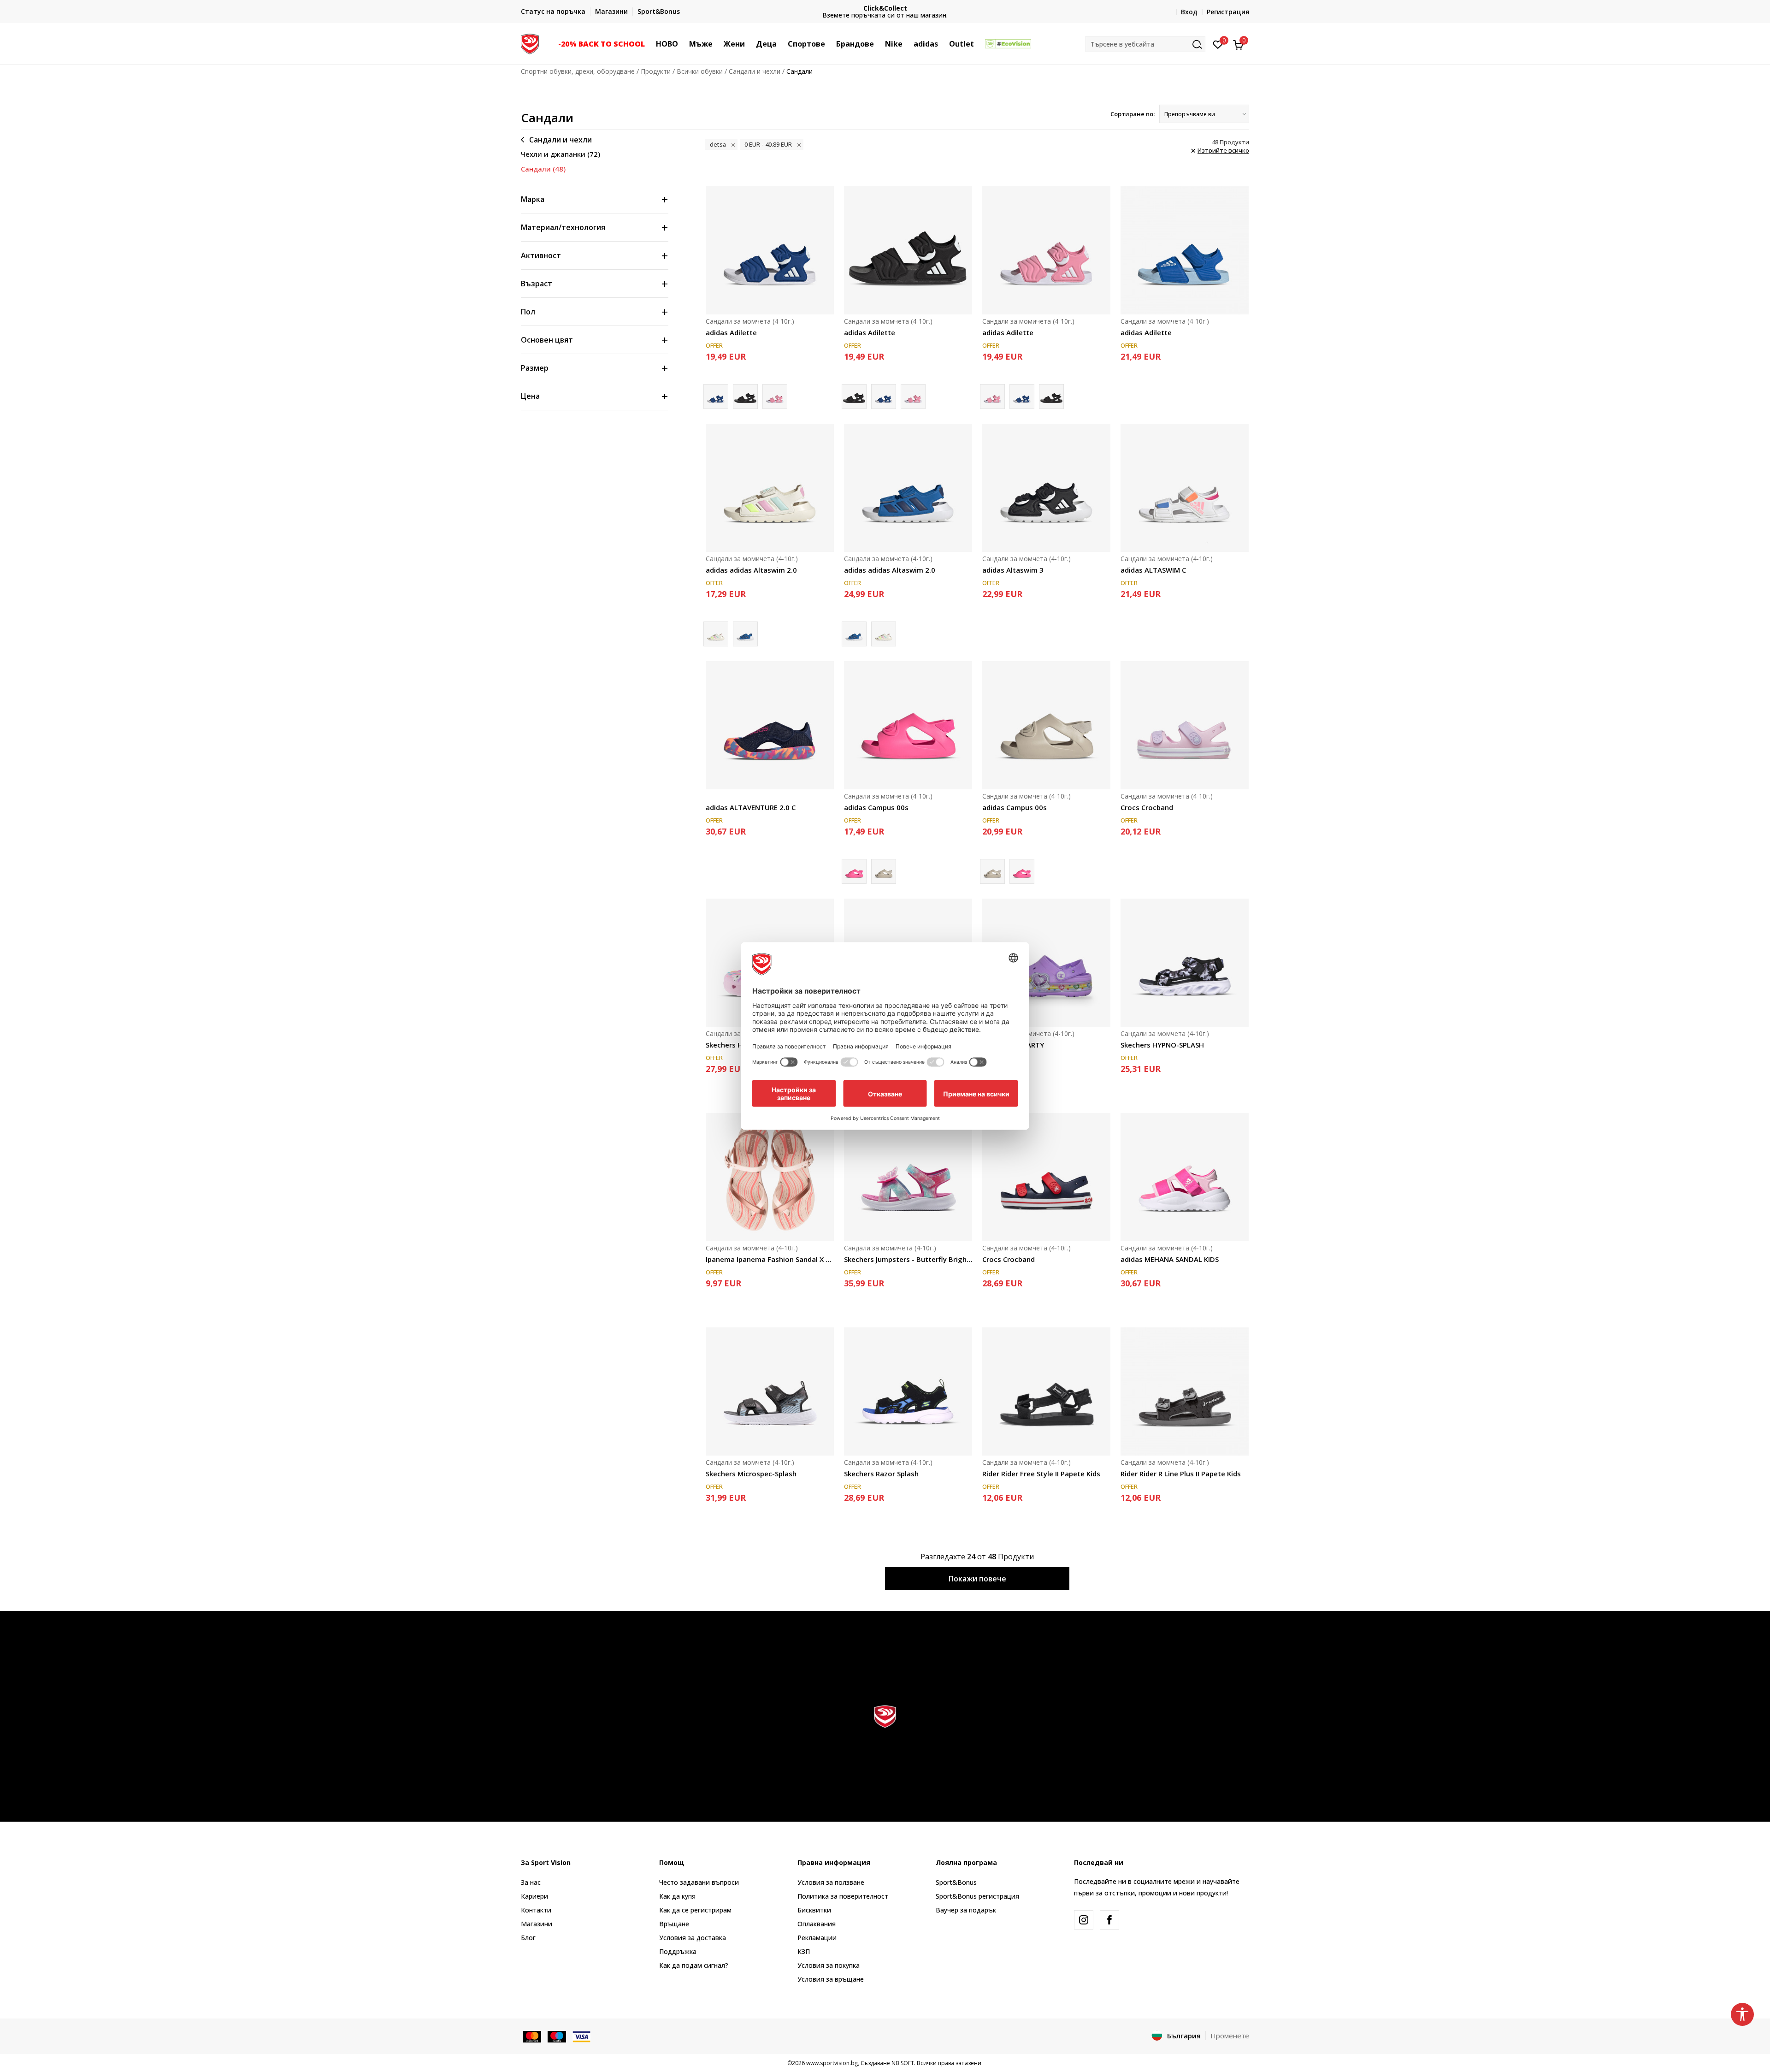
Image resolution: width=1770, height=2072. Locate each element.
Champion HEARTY (1013, 1045)
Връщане (674, 1924)
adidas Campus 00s (876, 807)
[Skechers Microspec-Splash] (770, 1391)
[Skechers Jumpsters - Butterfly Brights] (908, 1177)
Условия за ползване (831, 1882)
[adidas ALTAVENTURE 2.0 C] (770, 725)
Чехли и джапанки (560, 154)
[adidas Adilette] (770, 250)
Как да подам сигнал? (694, 1965)
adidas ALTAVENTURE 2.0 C (751, 807)
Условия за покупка (829, 1965)
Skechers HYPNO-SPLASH (1162, 1045)
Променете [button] (1230, 2036)
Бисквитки (814, 1910)
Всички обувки (700, 71)
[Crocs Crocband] (1185, 725)
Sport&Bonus (956, 1882)
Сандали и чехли (755, 71)
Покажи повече (977, 1579)
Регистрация (1228, 12)
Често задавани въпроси (699, 1882)
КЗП (804, 1951)
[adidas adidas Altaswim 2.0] (770, 488)
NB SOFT (903, 2063)
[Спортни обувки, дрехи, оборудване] (530, 43)
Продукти (656, 71)
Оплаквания (817, 1924)
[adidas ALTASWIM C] (1185, 488)
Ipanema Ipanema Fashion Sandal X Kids (770, 1259)
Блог (528, 1938)
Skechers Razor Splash (881, 1474)
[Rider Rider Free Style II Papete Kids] (1046, 1391)
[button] (649, 44)
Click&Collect (885, 8)
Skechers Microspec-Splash (751, 1474)
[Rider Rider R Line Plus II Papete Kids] (1185, 1391)
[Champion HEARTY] (1046, 963)
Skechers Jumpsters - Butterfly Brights (908, 1259)
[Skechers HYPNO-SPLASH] (1185, 963)
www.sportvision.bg (832, 2063)
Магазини (537, 1924)
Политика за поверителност (843, 1896)
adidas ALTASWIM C (1153, 570)
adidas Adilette (731, 332)
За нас (531, 1882)
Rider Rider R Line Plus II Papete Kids (1181, 1474)
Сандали (543, 169)
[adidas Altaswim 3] (1046, 488)
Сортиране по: (1133, 114)
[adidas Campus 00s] (908, 725)
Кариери (534, 1896)
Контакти (536, 1910)
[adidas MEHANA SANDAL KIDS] (1185, 1177)
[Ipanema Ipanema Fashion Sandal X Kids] (770, 1177)
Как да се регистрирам (695, 1910)
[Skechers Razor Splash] (908, 1391)
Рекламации (817, 1938)
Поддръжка (678, 1951)
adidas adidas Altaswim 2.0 (751, 570)
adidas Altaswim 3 (1013, 570)
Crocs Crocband (1147, 807)
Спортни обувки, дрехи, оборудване (578, 71)
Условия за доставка (693, 1938)
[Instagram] (1084, 1920)
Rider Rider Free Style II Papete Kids (1041, 1474)
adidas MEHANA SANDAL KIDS (1170, 1259)
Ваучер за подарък (966, 1910)
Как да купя (677, 1896)
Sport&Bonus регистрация (977, 1896)
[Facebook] (1109, 1920)
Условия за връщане (831, 1979)
